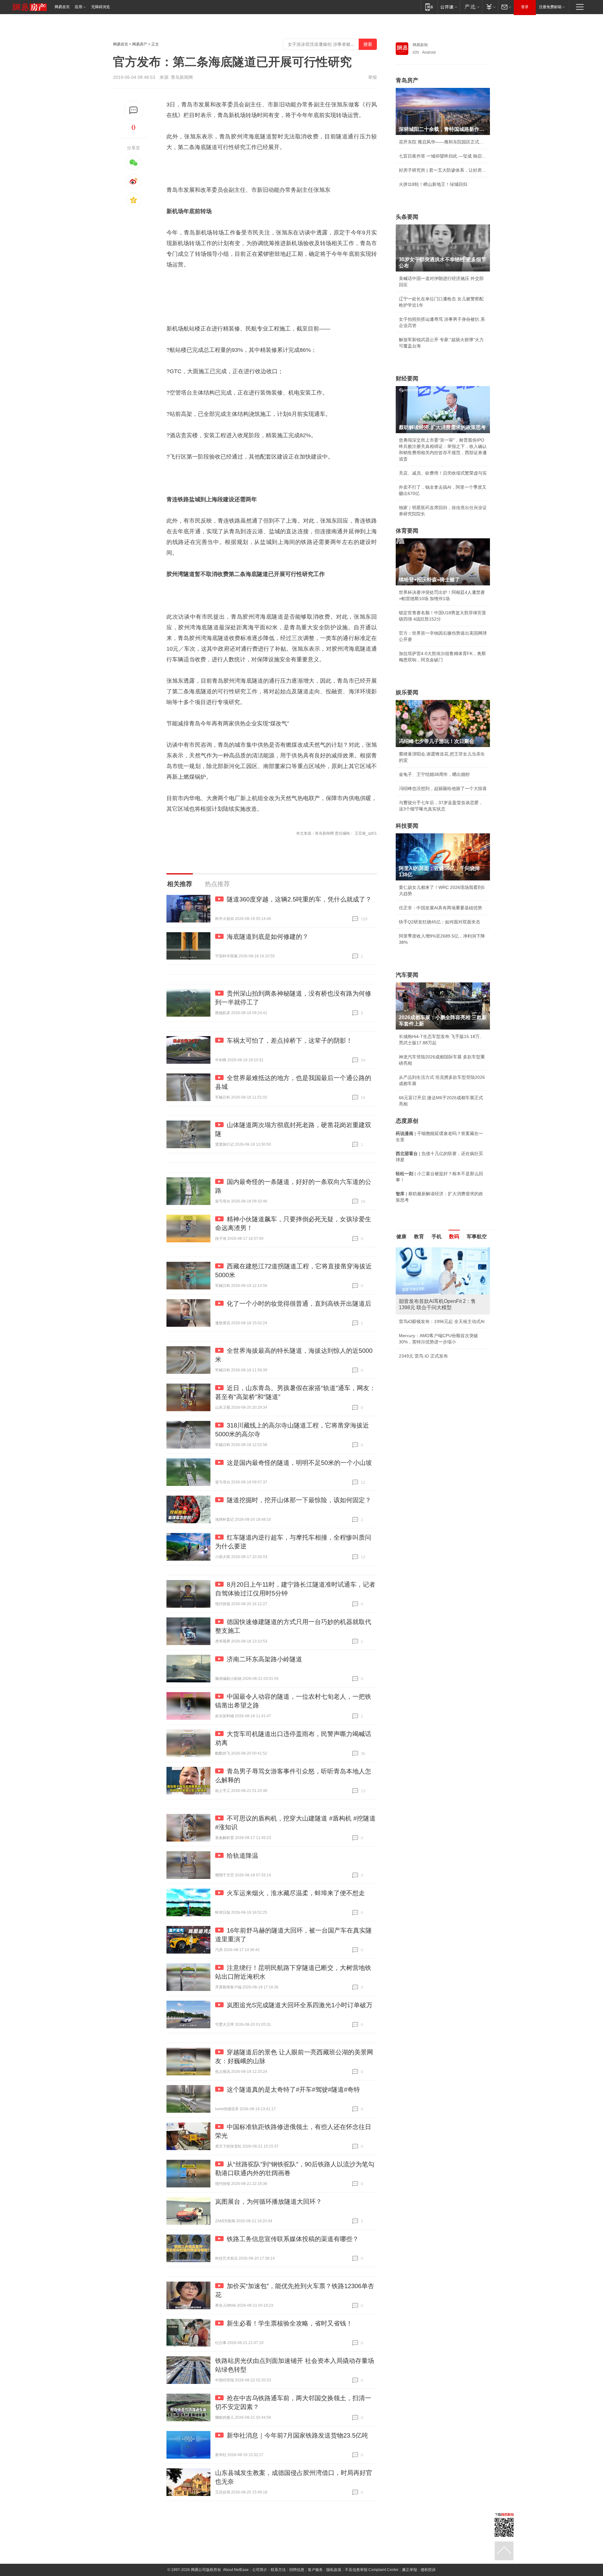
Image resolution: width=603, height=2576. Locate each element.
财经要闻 (407, 379)
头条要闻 (407, 217)
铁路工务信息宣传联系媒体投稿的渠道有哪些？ (293, 2239)
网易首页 (62, 7)
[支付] (490, 7)
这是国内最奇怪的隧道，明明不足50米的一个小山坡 (299, 1463)
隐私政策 (334, 2570)
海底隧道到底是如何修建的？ (268, 937)
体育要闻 (407, 531)
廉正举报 (410, 2570)
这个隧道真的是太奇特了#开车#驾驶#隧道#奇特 (293, 2089)
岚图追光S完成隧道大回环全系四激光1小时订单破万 (300, 2005)
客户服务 (315, 2570)
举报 (372, 77)
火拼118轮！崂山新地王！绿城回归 (433, 184)
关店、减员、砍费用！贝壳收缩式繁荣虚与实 (443, 473)
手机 (437, 1237)
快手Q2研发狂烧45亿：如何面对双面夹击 (440, 922)
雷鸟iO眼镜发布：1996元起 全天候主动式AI (442, 1321)
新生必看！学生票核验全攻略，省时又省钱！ (290, 2323)
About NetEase (236, 2570)
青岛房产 (407, 80)
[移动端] (429, 7)
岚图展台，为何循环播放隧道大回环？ (269, 2202)
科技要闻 (407, 826)
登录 (525, 7)
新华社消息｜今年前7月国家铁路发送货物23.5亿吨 (297, 2435)
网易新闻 (420, 45)
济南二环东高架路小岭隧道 (264, 1659)
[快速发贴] (134, 110)
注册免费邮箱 (550, 7)
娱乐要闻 (407, 692)
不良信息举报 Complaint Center (372, 2570)
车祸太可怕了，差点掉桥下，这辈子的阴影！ (290, 1041)
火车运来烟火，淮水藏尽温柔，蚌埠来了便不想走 (296, 1893)
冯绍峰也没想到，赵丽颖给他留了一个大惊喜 (443, 788)
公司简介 (260, 2570)
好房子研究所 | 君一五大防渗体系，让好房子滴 (443, 170)
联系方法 (278, 2570)
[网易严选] (471, 7)
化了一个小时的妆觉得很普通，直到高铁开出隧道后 (299, 1304)
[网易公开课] (449, 7)
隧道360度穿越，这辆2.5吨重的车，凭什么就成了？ (299, 899)
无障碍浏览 (100, 7)
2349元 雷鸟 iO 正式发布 (423, 1356)
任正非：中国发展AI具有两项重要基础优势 (440, 908)
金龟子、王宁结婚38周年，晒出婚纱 (434, 774)
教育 (419, 1237)
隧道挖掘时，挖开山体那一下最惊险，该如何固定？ (299, 1500)
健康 (401, 1237)
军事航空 (477, 1237)
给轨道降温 (242, 1856)
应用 (79, 7)
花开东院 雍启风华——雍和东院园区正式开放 (443, 142)
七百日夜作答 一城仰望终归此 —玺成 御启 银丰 (443, 156)
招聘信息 (297, 2570)
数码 (454, 1237)
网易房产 (140, 44)
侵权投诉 (428, 2570)
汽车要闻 (407, 975)
